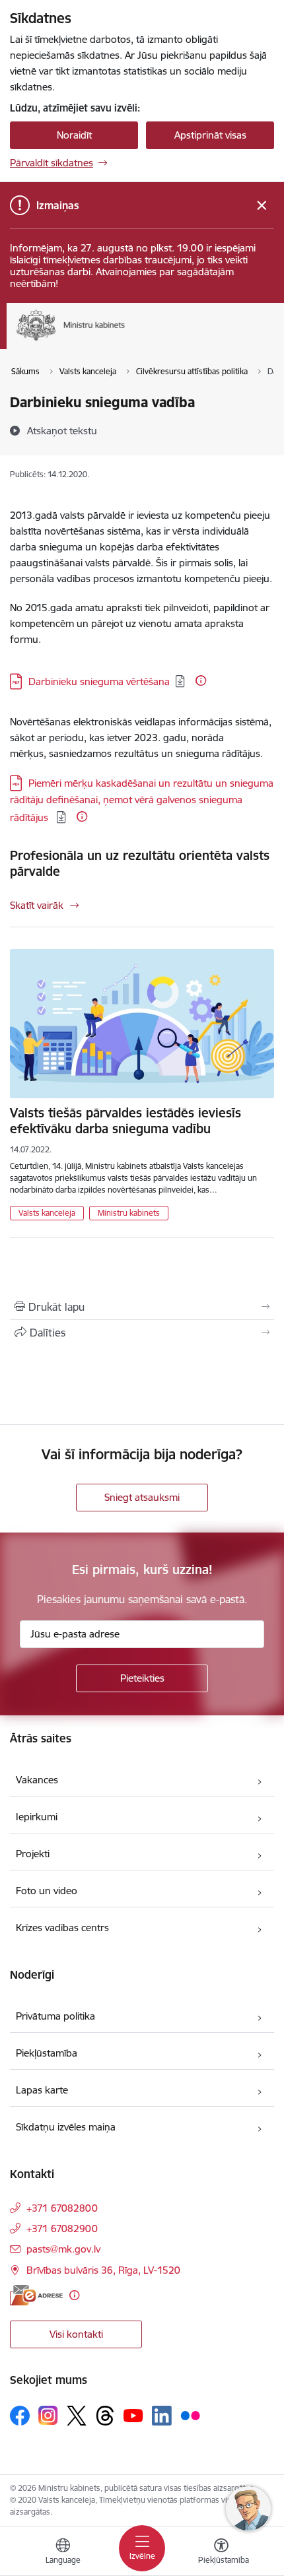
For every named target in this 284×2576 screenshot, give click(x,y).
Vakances (37, 1780)
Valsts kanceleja (47, 1213)
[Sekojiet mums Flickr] (190, 2415)
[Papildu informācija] (201, 680)
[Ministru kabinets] (125, 341)
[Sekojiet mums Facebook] (20, 2416)
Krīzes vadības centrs (62, 1928)
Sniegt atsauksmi (142, 1497)
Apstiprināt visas (210, 135)
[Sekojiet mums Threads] (105, 2416)
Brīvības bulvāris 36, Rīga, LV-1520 (103, 2270)
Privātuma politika (55, 2016)
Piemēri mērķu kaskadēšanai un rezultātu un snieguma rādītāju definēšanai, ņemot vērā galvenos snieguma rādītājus (142, 800)
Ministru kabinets (129, 1213)
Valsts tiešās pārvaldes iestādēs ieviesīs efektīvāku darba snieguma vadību (125, 1121)
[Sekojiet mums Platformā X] (77, 2416)
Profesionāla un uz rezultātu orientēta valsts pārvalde (140, 863)
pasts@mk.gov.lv (63, 2249)
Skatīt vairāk (37, 905)
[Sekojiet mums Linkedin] (162, 2416)
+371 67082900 (62, 2229)
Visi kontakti (76, 2334)
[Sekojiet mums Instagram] (48, 2415)
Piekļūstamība (47, 2053)
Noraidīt (74, 135)
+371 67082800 (62, 2208)
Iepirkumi (37, 1817)
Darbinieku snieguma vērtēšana (99, 681)
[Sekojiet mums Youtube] (133, 2415)
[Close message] (262, 206)
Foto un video (47, 1891)
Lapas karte (42, 2090)
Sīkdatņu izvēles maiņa (66, 2127)
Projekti (33, 1854)
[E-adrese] (36, 2295)
